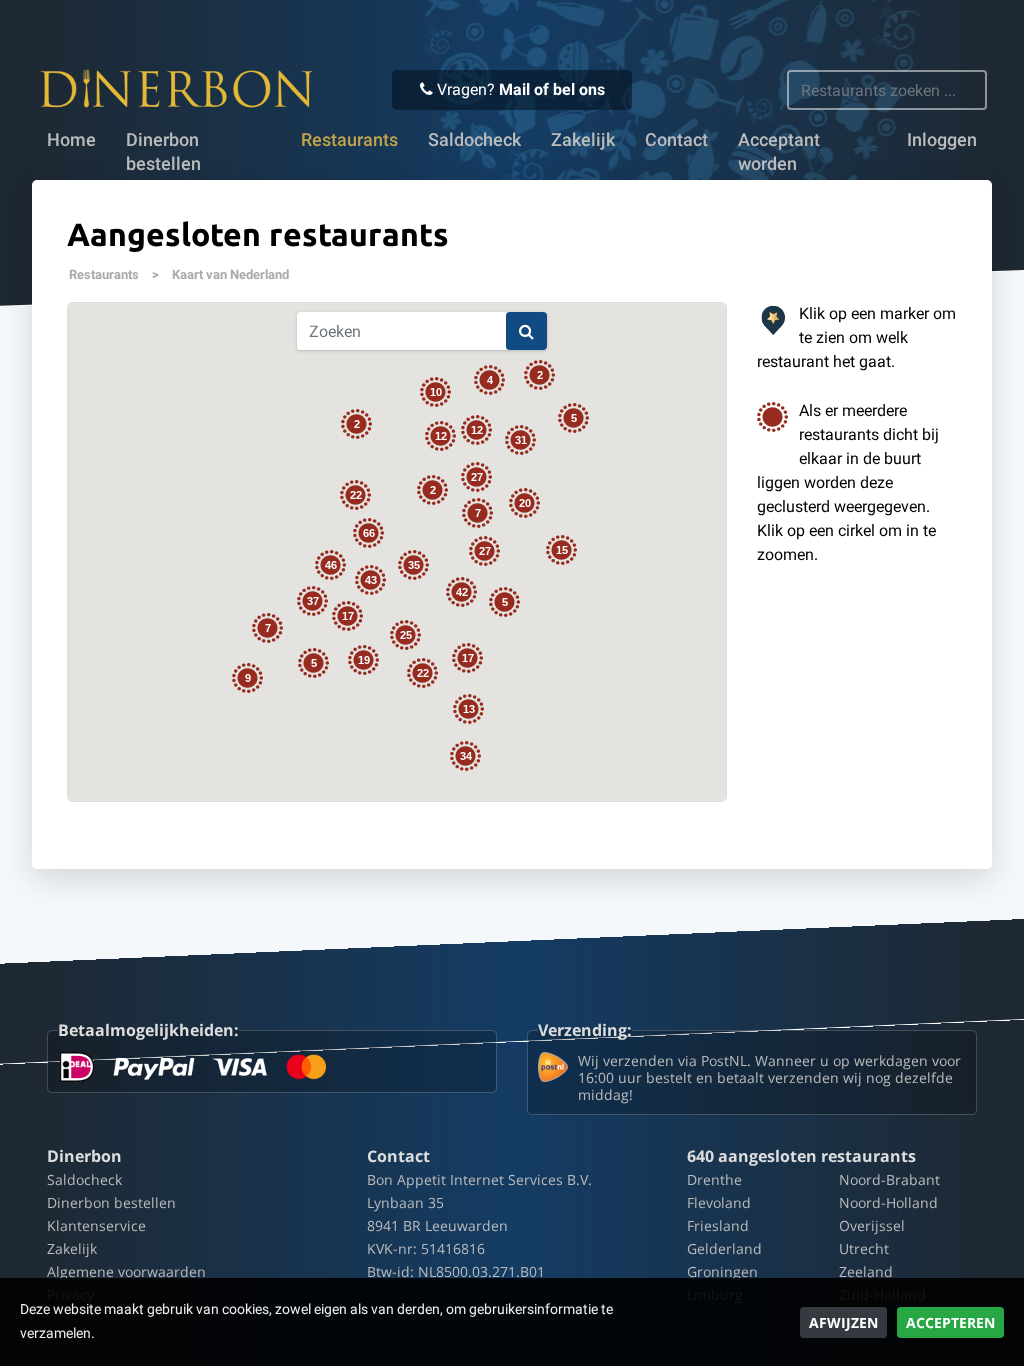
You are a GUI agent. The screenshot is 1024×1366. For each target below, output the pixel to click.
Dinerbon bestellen (163, 152)
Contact (676, 140)
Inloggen (942, 140)
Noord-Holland (888, 1202)
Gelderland (724, 1248)
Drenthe (714, 1179)
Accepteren (950, 1322)
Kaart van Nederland (230, 274)
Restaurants (104, 274)
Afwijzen (843, 1322)
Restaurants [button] (349, 140)
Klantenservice (96, 1225)
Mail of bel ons (552, 89)
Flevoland (719, 1202)
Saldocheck (474, 140)
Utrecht (864, 1248)
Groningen (722, 1271)
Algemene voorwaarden (126, 1271)
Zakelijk (583, 140)
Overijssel (872, 1225)
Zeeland (866, 1271)
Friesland (718, 1225)
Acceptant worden (779, 152)
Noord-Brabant (889, 1179)
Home (71, 140)
